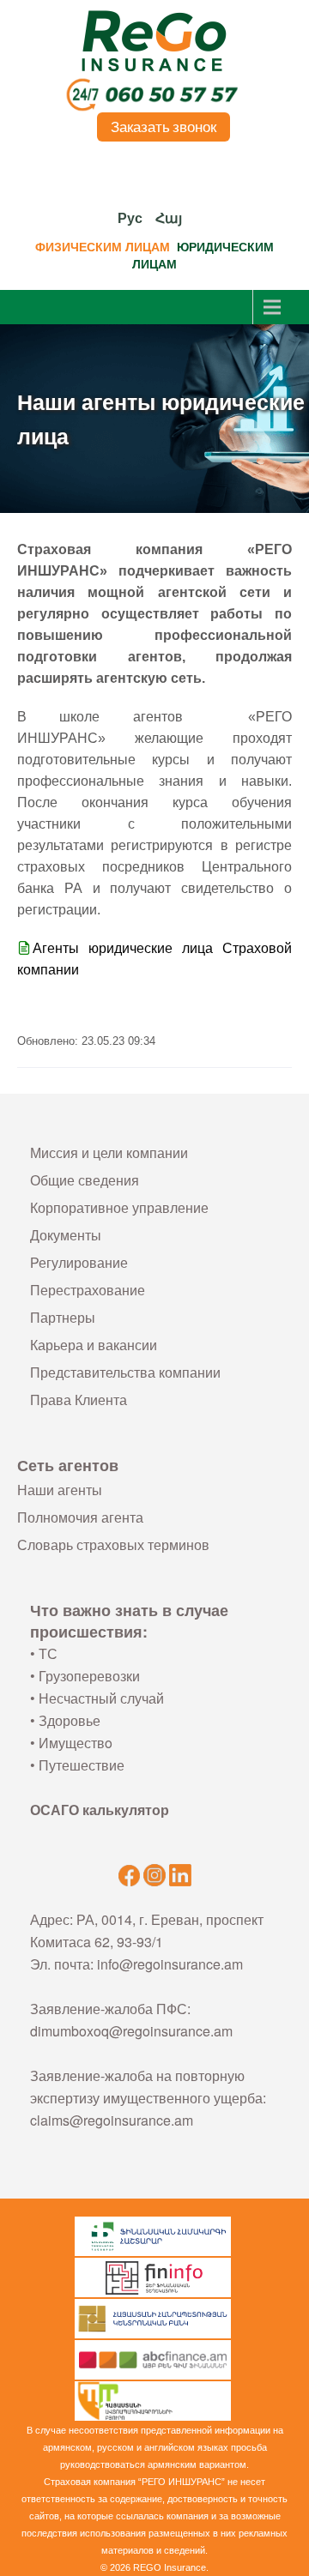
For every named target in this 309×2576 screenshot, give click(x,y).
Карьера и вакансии (94, 1345)
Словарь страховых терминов (113, 1544)
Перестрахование (88, 1290)
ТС (48, 1653)
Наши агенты (60, 1490)
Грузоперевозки (89, 1676)
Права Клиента (79, 1400)
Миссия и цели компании (109, 1152)
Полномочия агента (80, 1517)
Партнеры (63, 1317)
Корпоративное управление (119, 1207)
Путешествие (82, 1765)
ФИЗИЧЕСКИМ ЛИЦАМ (103, 247)
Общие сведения (85, 1180)
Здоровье (70, 1720)
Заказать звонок (164, 127)
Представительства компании (125, 1372)
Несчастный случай (101, 1698)
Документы (66, 1235)
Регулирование (79, 1262)
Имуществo (76, 1743)
